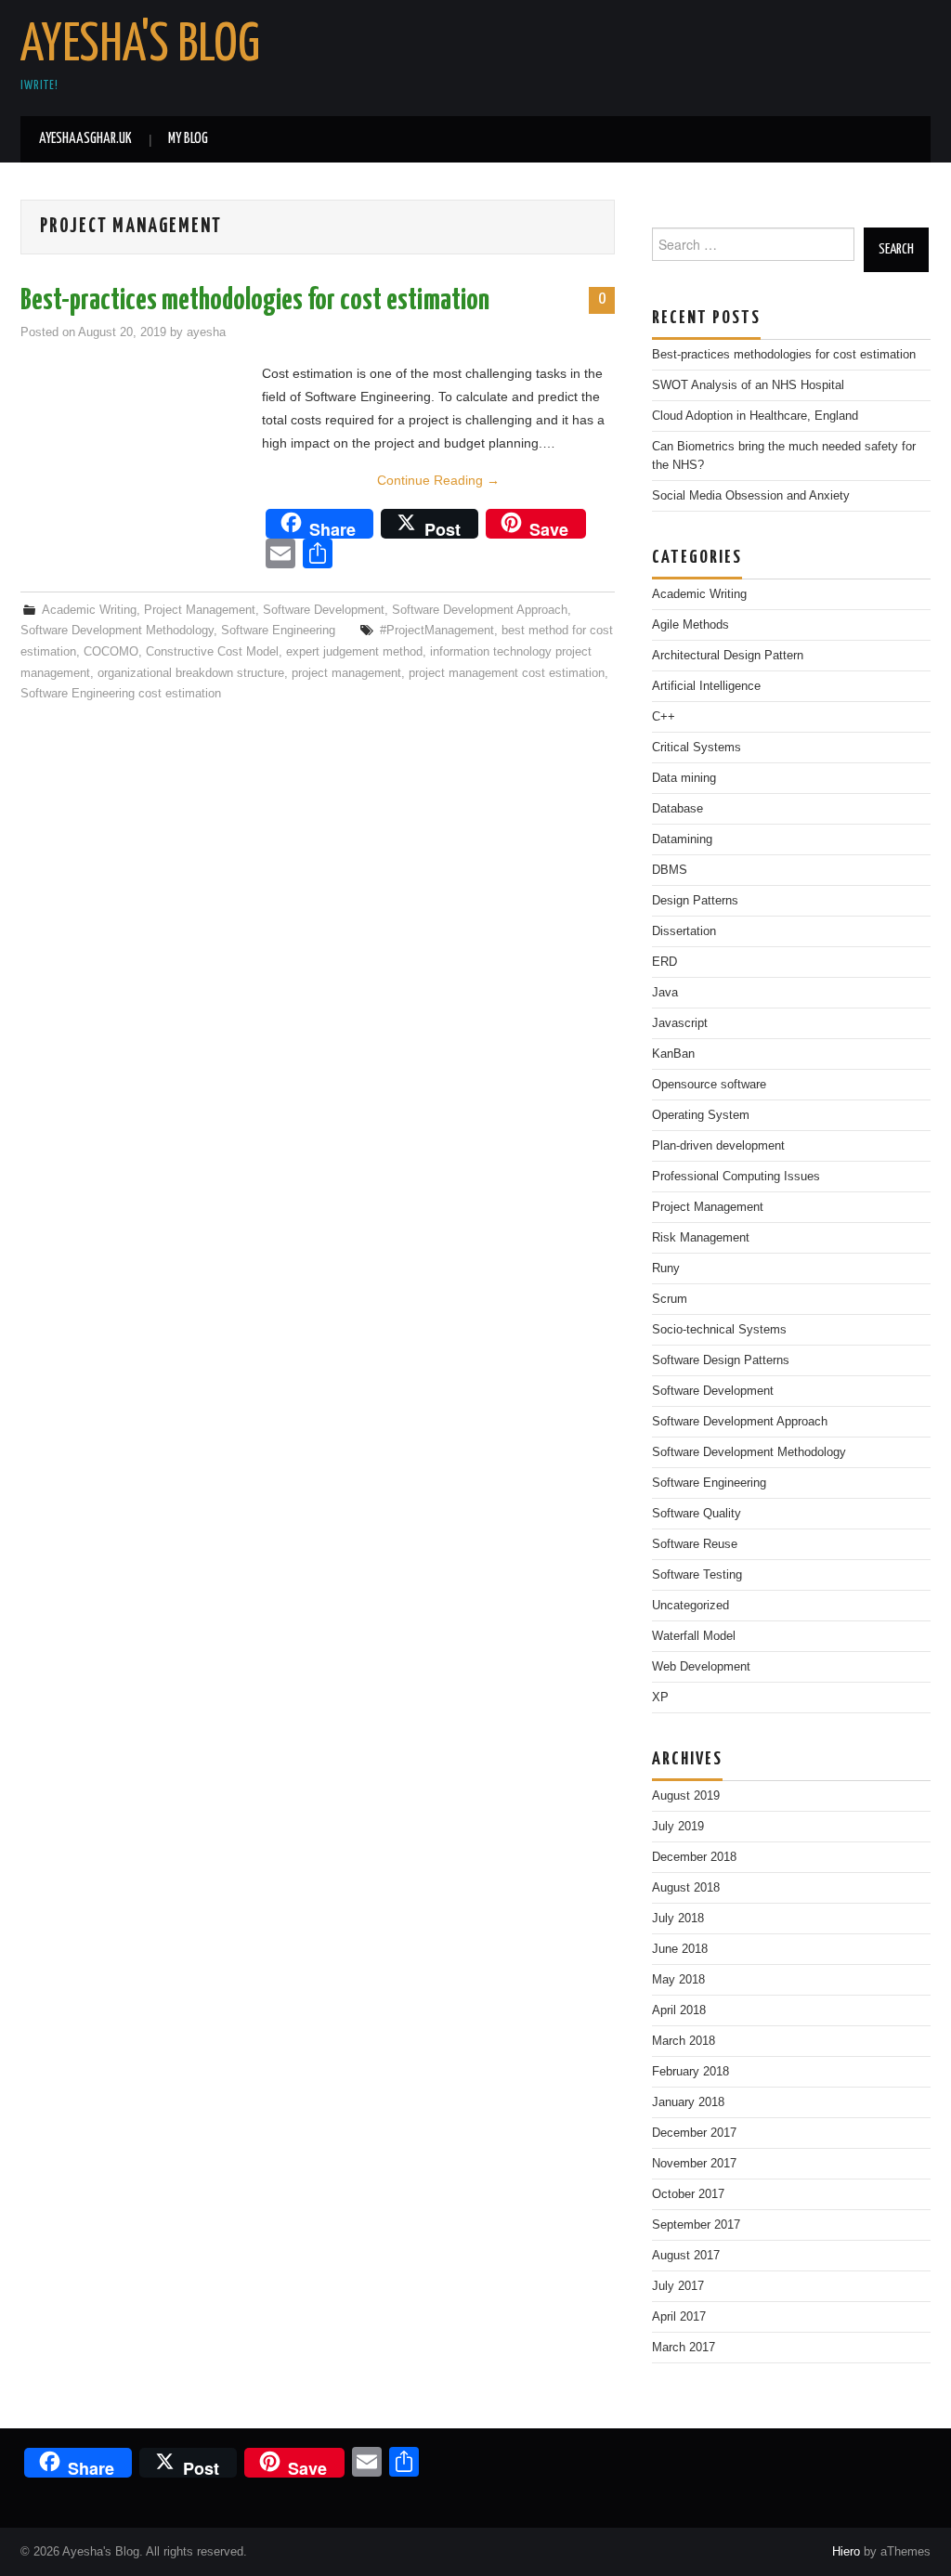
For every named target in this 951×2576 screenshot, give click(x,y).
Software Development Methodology (117, 631)
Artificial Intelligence (706, 686)
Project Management (200, 610)
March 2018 (684, 2041)
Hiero (846, 2552)
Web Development (701, 1667)
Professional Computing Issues (736, 1177)
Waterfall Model (694, 1636)
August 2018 (686, 1888)
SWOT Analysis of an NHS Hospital (748, 385)
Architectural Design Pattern (728, 656)
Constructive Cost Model (212, 652)
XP (660, 1698)
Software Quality (697, 1514)
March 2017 (684, 2348)
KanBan (673, 1054)
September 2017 (696, 2225)
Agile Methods (690, 625)
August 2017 (686, 2256)
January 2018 (688, 2102)
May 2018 (678, 1980)
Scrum (670, 1299)
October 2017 (688, 2194)
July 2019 (678, 1827)
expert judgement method (354, 652)
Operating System (701, 1115)
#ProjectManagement (437, 631)
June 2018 (680, 1949)
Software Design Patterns (721, 1360)
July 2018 (678, 1919)
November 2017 (694, 2164)
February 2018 (690, 2072)
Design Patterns (695, 901)
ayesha (206, 332)
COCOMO (111, 652)
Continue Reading (438, 480)
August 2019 (686, 1796)
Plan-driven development (718, 1146)
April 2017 (679, 2317)
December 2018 (694, 1857)
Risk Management (701, 1238)
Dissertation (684, 931)
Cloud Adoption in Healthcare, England (755, 416)
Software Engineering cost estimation (121, 694)
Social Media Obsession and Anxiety (751, 496)
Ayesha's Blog (140, 46)
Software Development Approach (480, 610)
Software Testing (697, 1575)
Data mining (684, 778)
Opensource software (709, 1085)
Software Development (324, 610)
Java (665, 993)
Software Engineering (278, 631)
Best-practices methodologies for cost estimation (255, 301)
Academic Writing (89, 610)
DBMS (670, 870)
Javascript (680, 1023)
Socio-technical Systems (719, 1330)
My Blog (188, 139)
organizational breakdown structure (191, 673)
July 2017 (678, 2286)
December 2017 (694, 2133)
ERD (664, 962)
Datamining (682, 839)
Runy (666, 1268)
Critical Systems (697, 748)
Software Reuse (695, 1544)
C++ (664, 717)
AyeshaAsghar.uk (85, 139)
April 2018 (679, 2010)
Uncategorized (690, 1606)
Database (677, 809)
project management (346, 673)
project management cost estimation (507, 673)
